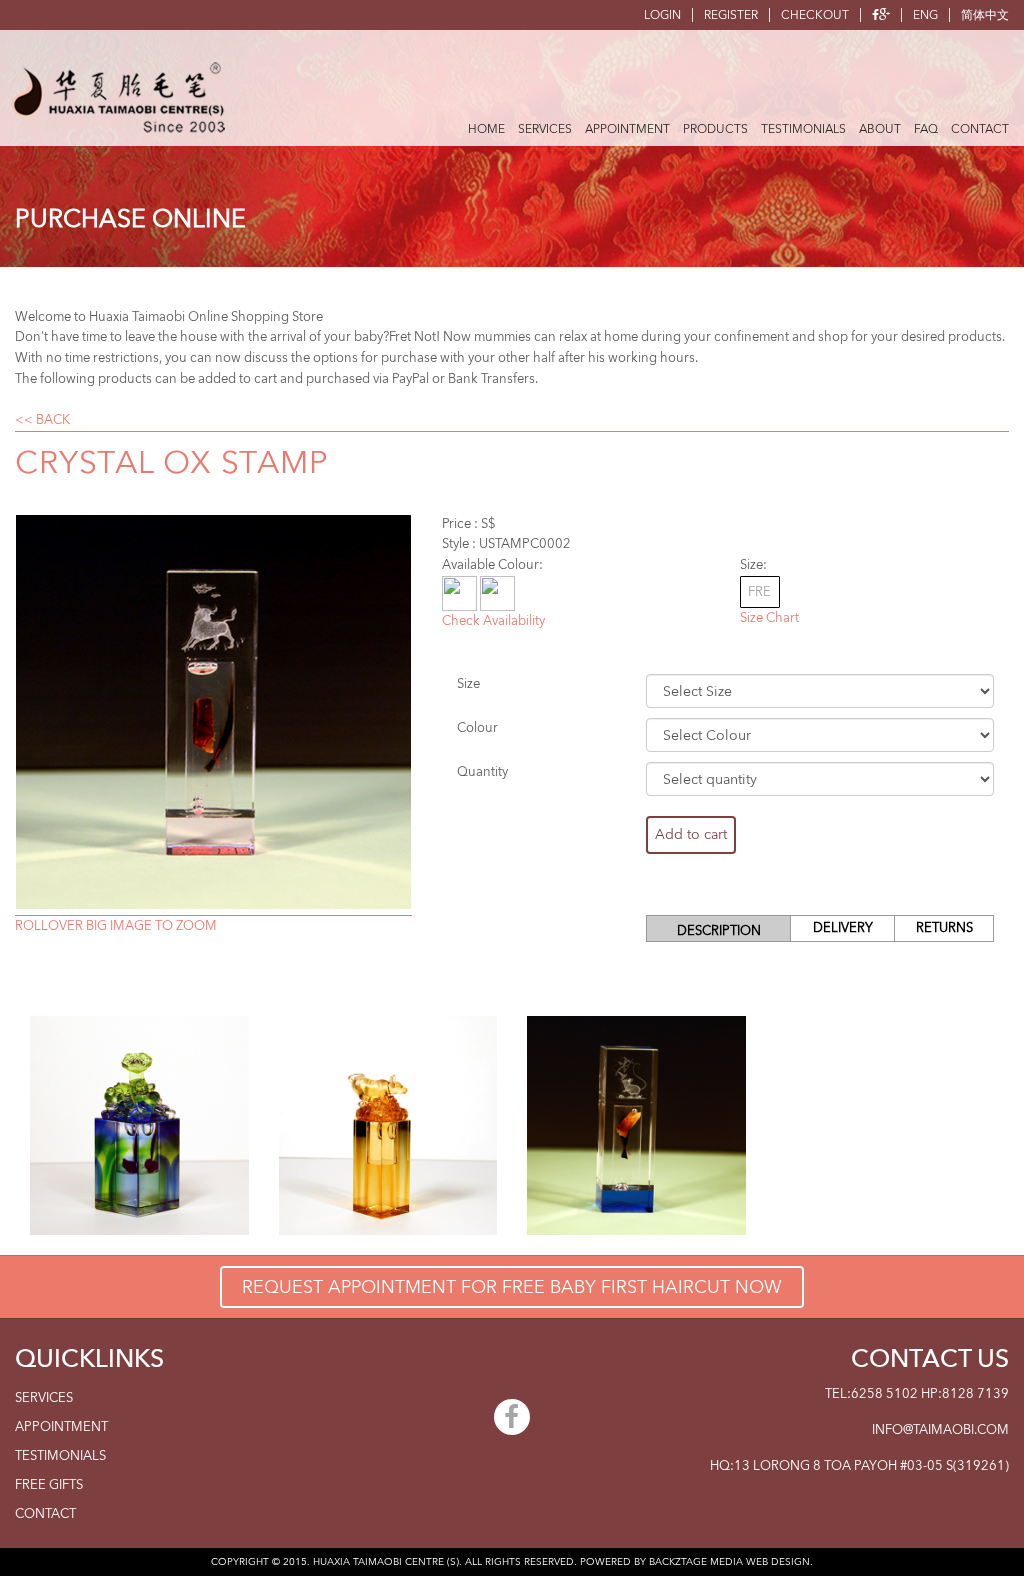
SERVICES (545, 129)
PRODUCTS (715, 129)
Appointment (61, 1427)
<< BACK (42, 420)
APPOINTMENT (627, 129)
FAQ (926, 129)
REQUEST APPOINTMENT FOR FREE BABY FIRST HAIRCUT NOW (512, 1287)
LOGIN (662, 15)
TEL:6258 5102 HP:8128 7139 (917, 1394)
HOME (486, 129)
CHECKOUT (815, 15)
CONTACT (980, 129)
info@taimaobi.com (940, 1430)
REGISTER (731, 15)
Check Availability (493, 621)
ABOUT (880, 129)
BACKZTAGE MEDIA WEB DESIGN (729, 1562)
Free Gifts (49, 1485)
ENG (925, 15)
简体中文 (985, 15)
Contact (45, 1514)
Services (44, 1398)
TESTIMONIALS (803, 129)
